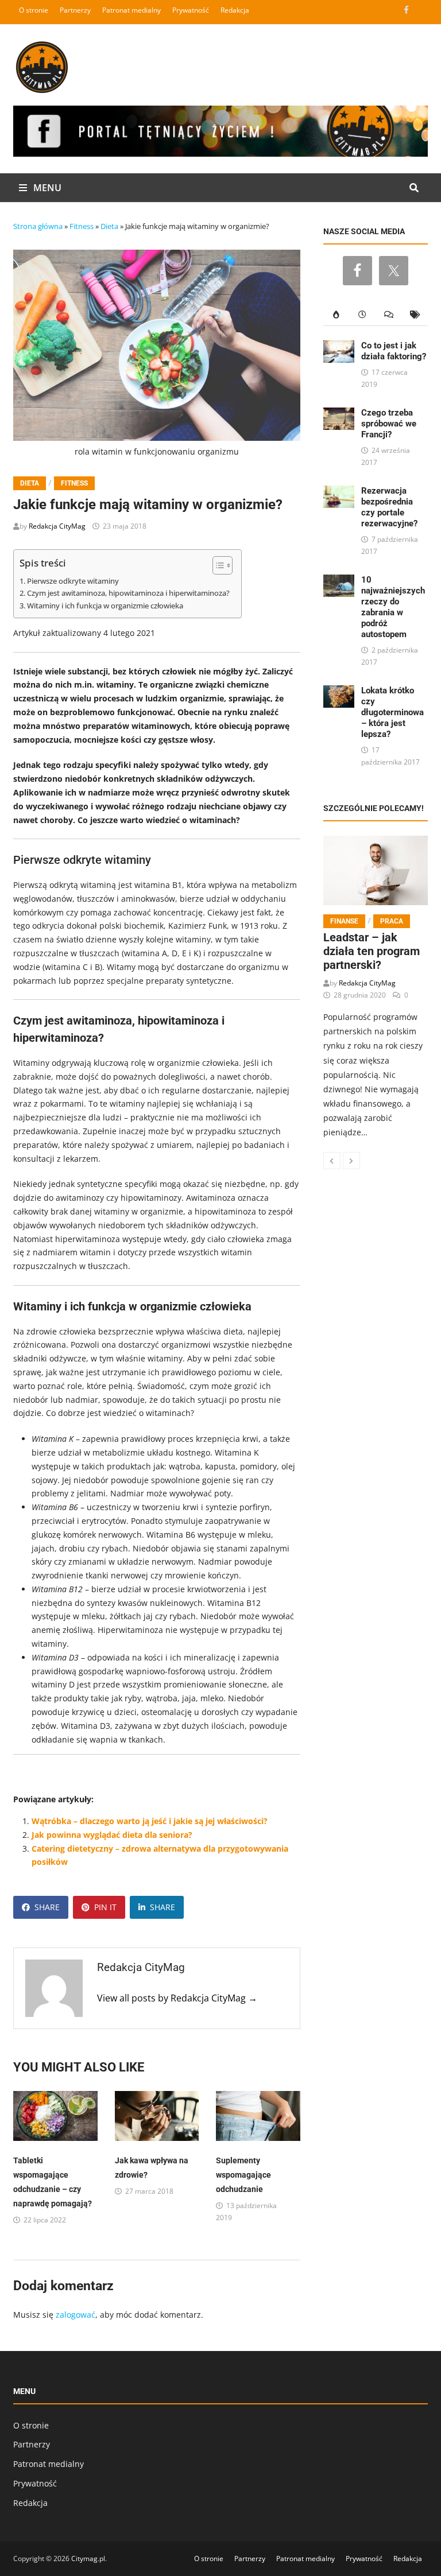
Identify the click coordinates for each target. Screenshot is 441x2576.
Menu (46, 188)
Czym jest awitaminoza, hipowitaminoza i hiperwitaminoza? (128, 593)
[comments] (389, 315)
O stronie (34, 10)
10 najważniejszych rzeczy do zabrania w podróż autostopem (393, 607)
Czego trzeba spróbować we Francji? (389, 424)
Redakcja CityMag (57, 526)
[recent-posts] (362, 315)
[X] (421, 9)
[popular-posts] (336, 315)
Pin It (105, 1907)
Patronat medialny (131, 10)
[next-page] (351, 1161)
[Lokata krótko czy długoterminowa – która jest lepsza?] (339, 692)
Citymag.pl (88, 2558)
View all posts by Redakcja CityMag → (177, 1998)
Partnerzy (75, 10)
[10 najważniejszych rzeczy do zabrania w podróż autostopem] (339, 581)
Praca (392, 921)
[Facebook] (407, 9)
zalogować (76, 2315)
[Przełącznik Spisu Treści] (217, 565)
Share (47, 1907)
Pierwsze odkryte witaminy (73, 581)
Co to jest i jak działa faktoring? (394, 351)
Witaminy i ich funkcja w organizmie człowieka (105, 606)
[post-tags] (415, 315)
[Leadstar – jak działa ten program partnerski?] (376, 870)
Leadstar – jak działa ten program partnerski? (372, 951)
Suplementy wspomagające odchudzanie (243, 2175)
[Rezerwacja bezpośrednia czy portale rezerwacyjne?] (339, 492)
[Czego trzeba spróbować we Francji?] (339, 414)
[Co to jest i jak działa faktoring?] (339, 347)
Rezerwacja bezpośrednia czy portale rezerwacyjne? (389, 507)
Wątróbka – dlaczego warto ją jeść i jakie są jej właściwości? (150, 1821)
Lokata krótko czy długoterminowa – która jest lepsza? (392, 712)
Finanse (344, 921)
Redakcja (235, 10)
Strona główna (38, 226)
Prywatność (191, 10)
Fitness (82, 226)
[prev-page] (332, 1161)
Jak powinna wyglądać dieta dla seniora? (112, 1835)
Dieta (109, 226)
